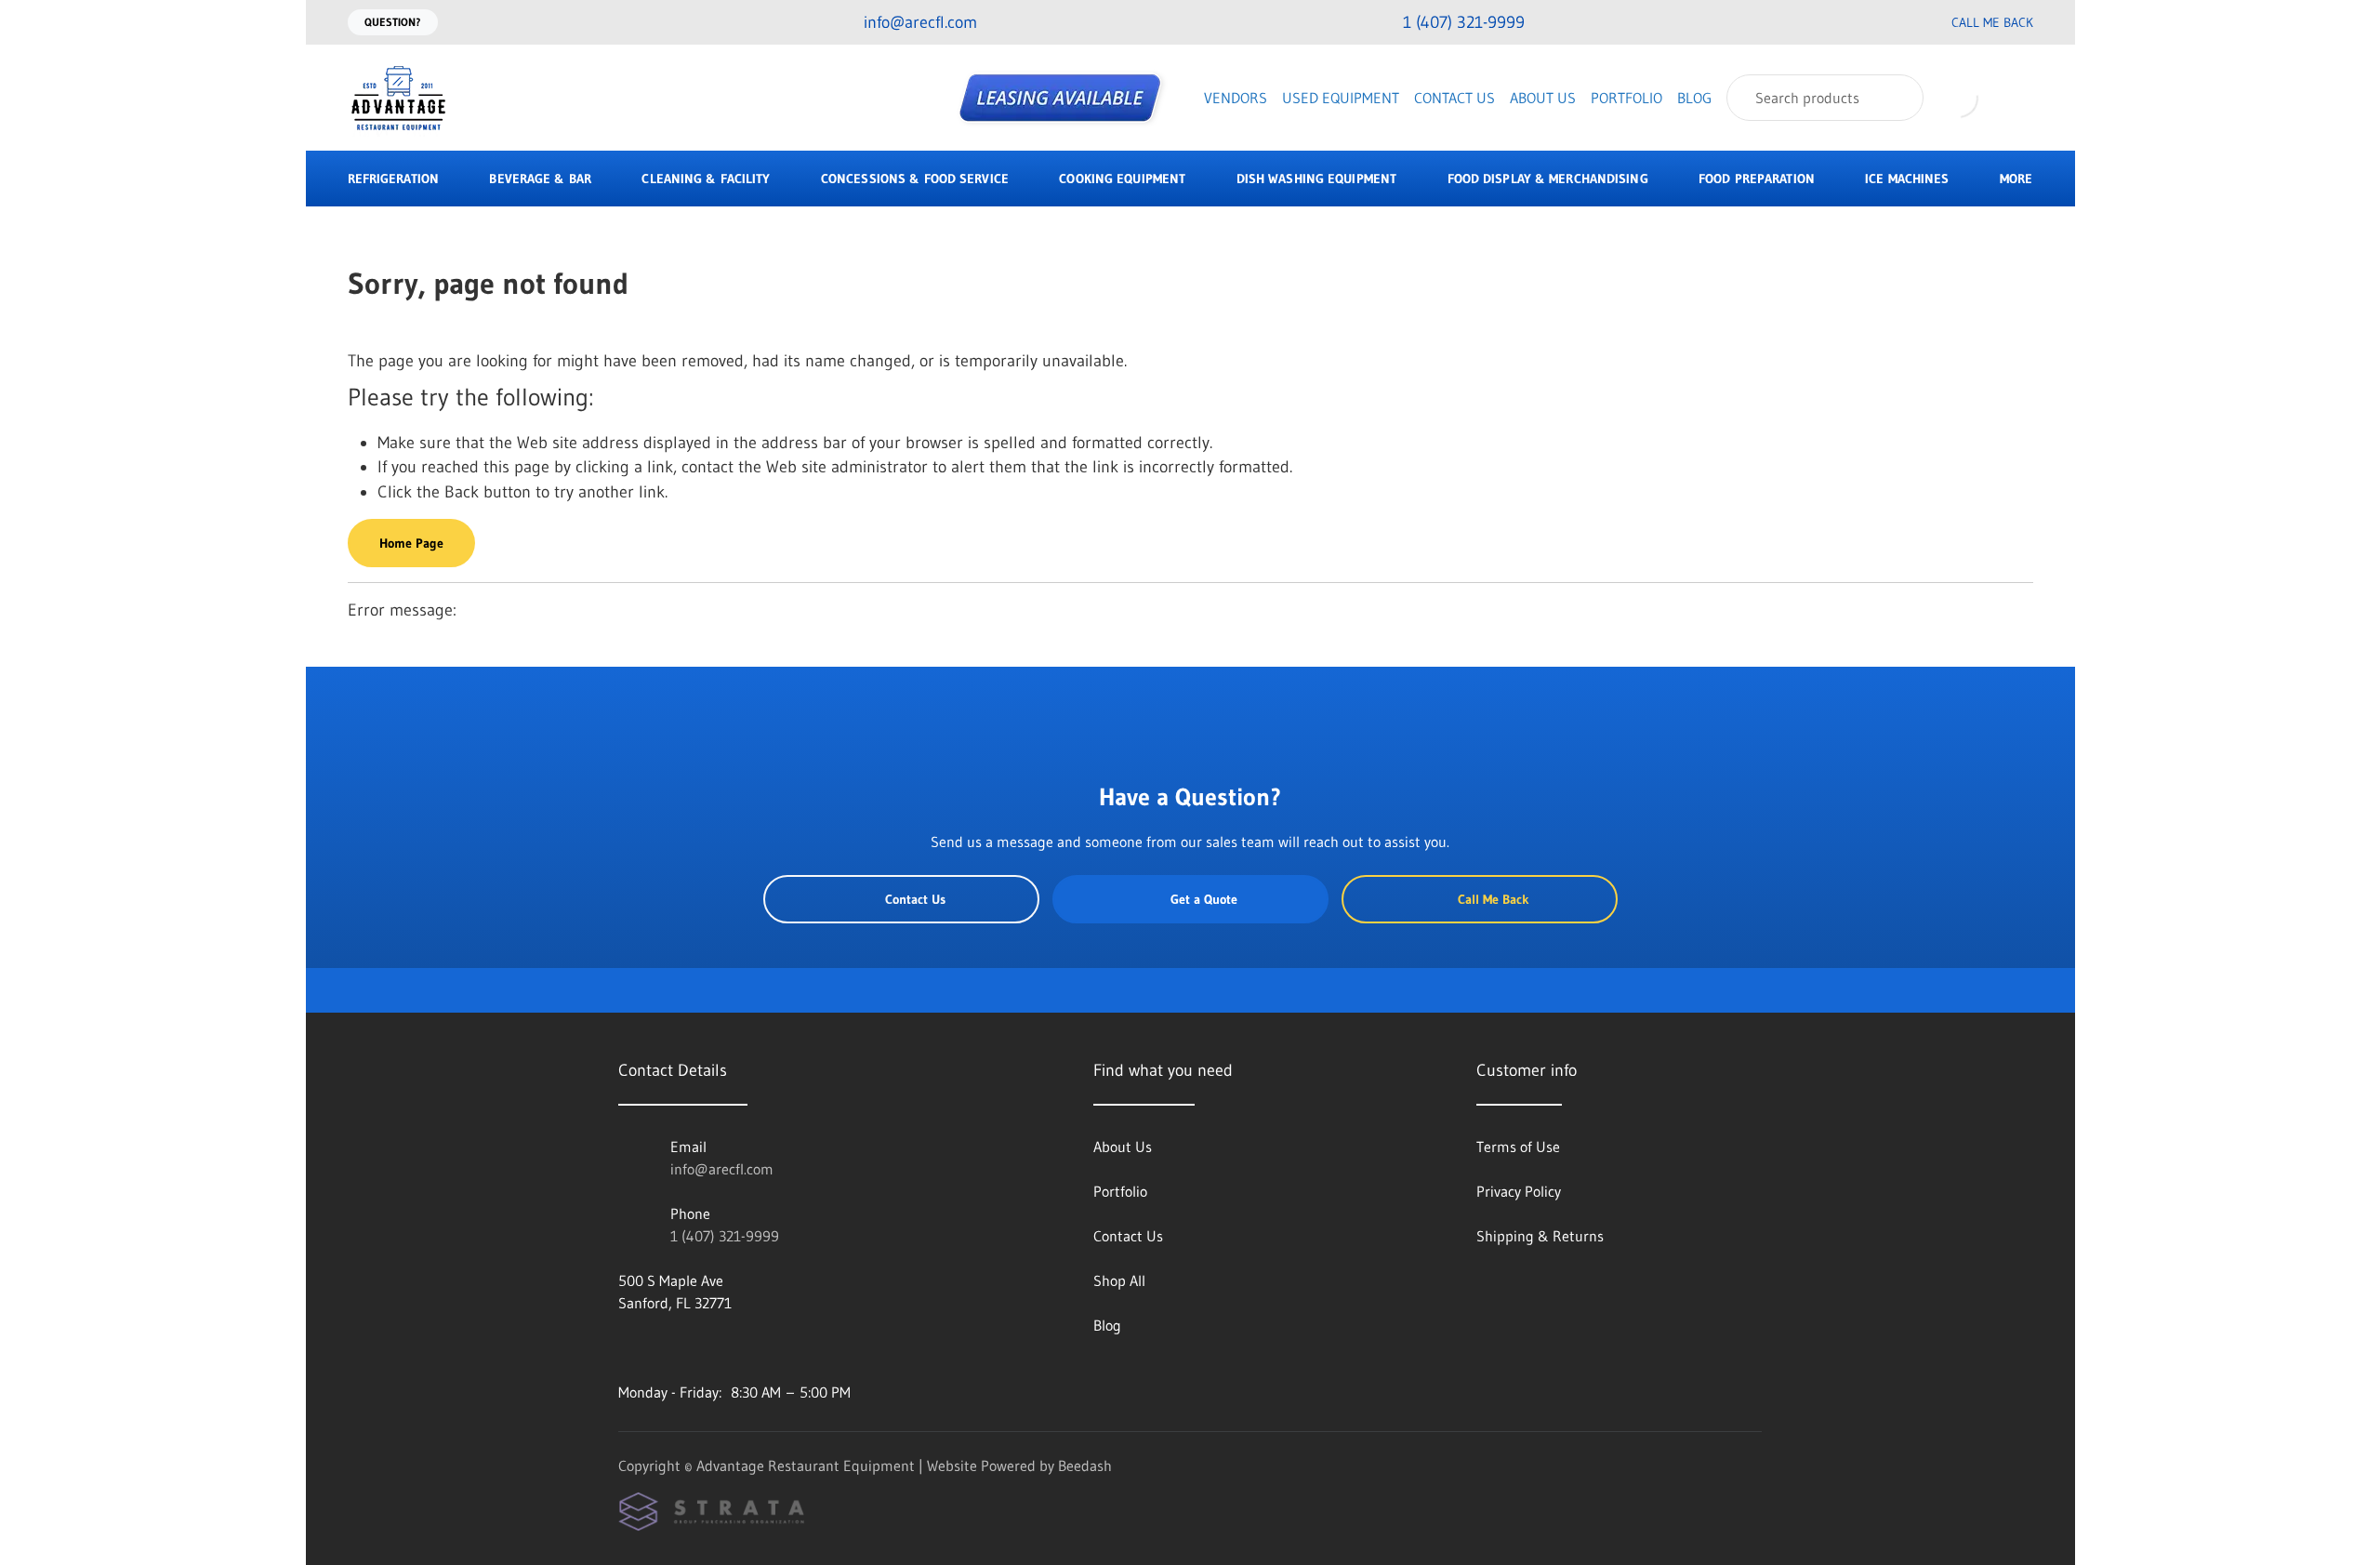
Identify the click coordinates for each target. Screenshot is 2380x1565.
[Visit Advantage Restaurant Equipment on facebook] (627, 1347)
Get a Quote (1204, 899)
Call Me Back (1992, 22)
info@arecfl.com (722, 1169)
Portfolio (1626, 98)
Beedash (1085, 1466)
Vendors (1236, 98)
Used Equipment (1341, 98)
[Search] (1897, 98)
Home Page (411, 543)
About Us (1543, 98)
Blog (1694, 98)
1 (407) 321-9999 (725, 1236)
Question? (393, 22)
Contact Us (1454, 98)
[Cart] (2013, 98)
